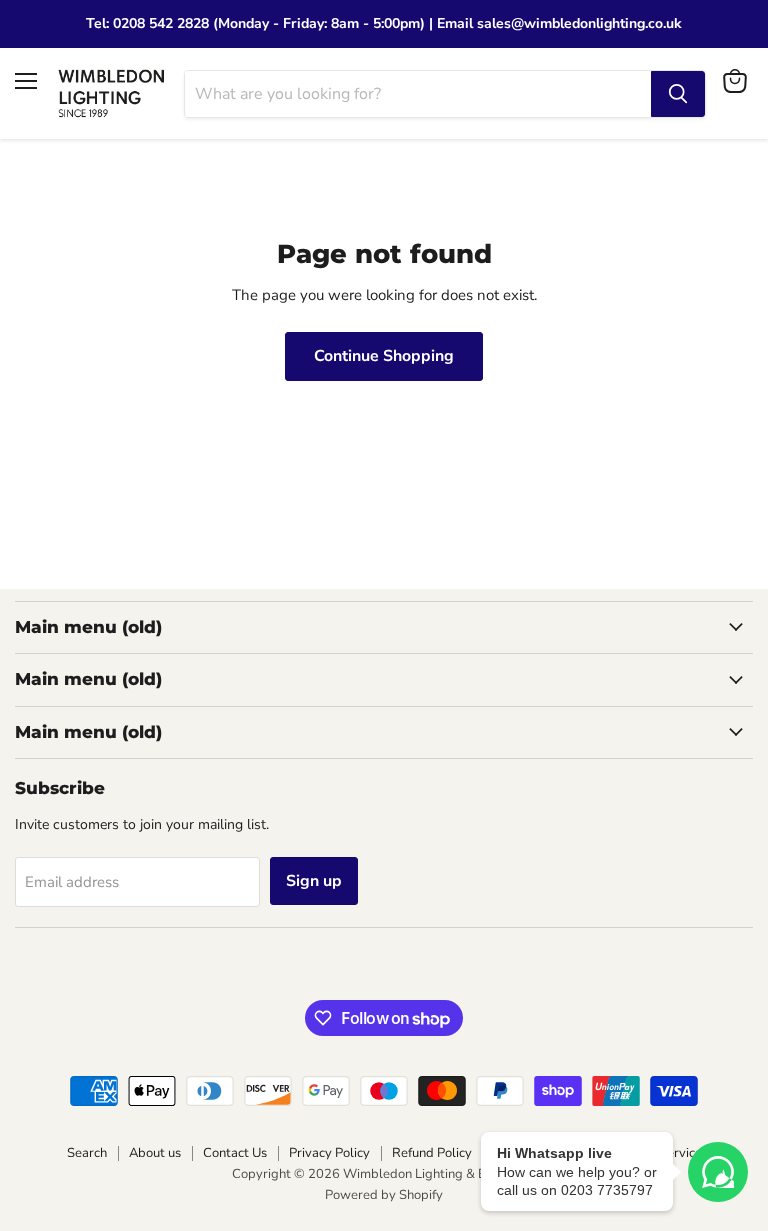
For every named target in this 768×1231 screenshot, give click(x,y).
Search (87, 1153)
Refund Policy (432, 1153)
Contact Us (235, 1153)
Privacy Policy (329, 1153)
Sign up (314, 881)
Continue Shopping (384, 356)
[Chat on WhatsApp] (718, 1172)
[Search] (678, 94)
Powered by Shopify (384, 1195)
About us (155, 1153)
